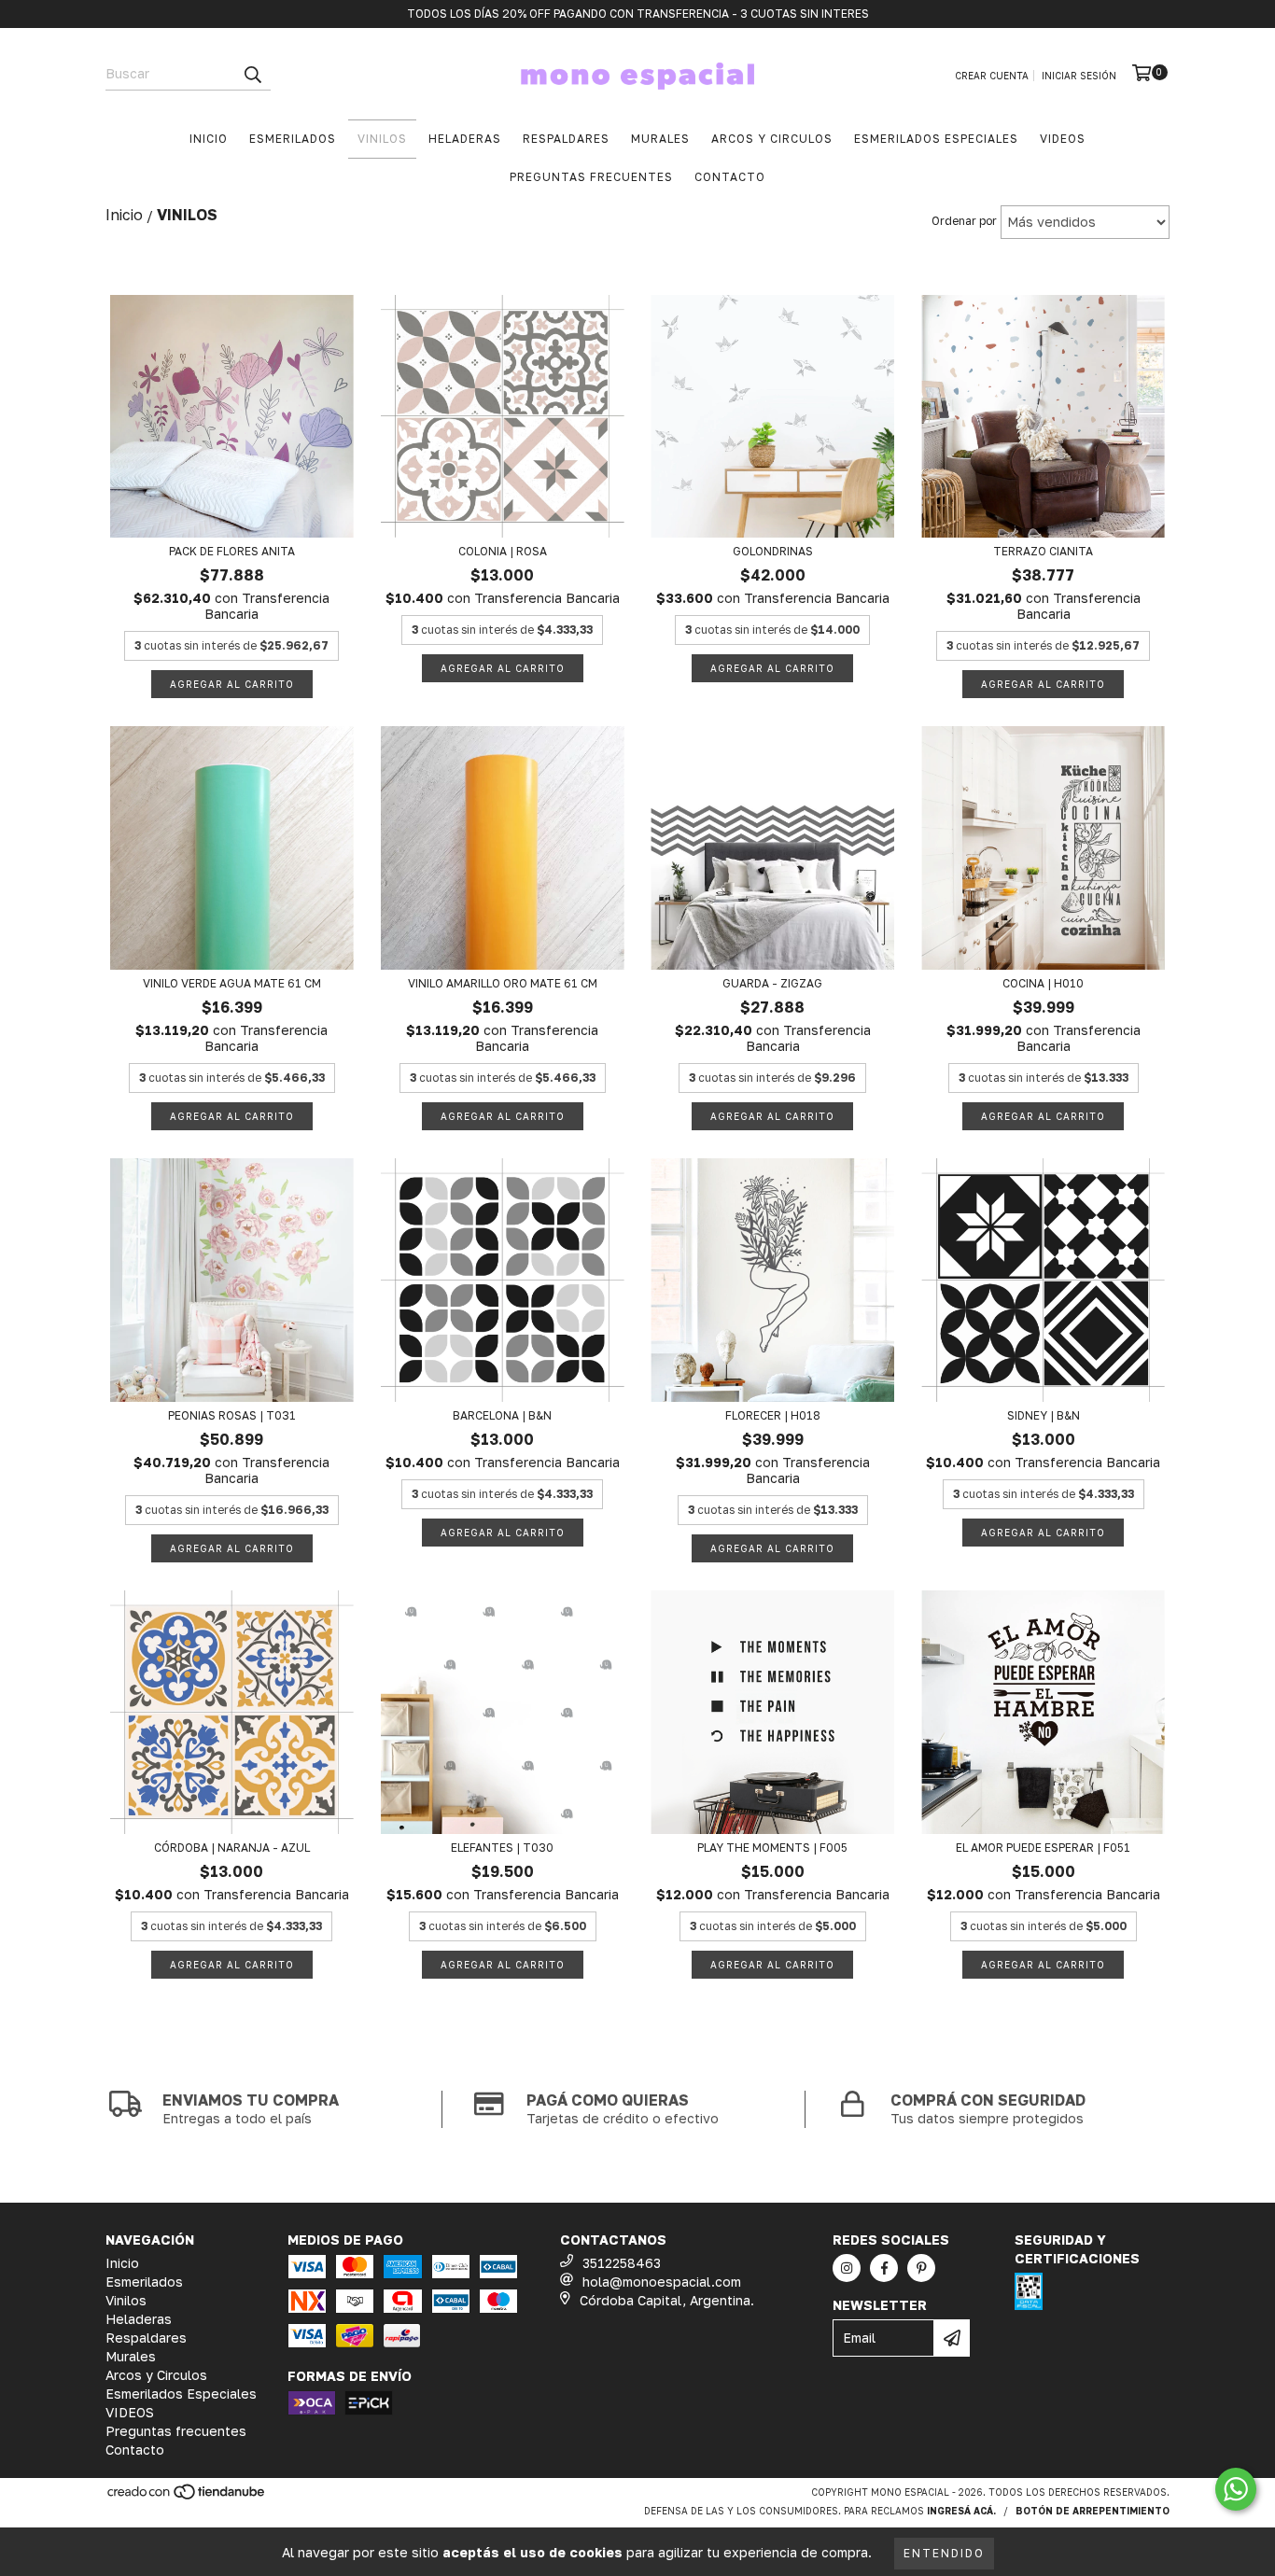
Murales (660, 139)
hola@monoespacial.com (662, 2282)
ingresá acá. (961, 2511)
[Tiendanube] (187, 2497)
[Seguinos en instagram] (847, 2268)
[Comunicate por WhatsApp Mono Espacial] (1236, 2489)
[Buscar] (252, 74)
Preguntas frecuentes (591, 177)
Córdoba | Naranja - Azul (232, 1848)
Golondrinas (773, 551)
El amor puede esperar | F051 (1043, 1848)
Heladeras (465, 139)
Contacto (730, 177)
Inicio (209, 139)
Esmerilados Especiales (936, 139)
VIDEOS (1063, 139)
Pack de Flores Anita (232, 551)
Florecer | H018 (773, 1415)
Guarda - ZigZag (772, 983)
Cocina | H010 (1043, 983)
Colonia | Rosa (503, 551)
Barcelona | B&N (502, 1415)
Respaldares (566, 139)
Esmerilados (293, 139)
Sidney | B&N (1044, 1415)
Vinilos (382, 139)
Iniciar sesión (1079, 76)
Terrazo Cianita (1043, 551)
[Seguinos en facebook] (884, 2268)
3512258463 (622, 2263)
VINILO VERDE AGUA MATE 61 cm (232, 983)
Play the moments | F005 (772, 1848)
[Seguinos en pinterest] (921, 2268)
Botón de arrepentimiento (1093, 2511)
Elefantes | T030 (502, 1848)
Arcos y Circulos (772, 139)
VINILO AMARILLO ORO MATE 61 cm (503, 983)
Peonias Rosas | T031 (232, 1415)
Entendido (944, 2553)
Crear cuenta (992, 76)
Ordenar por (964, 221)
